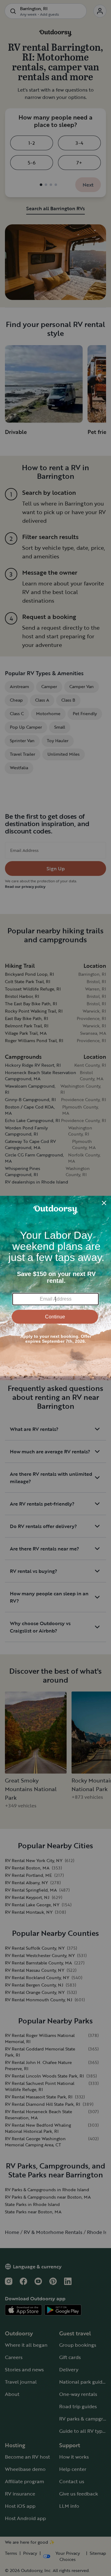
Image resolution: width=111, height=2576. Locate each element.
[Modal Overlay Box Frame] (55, 1288)
